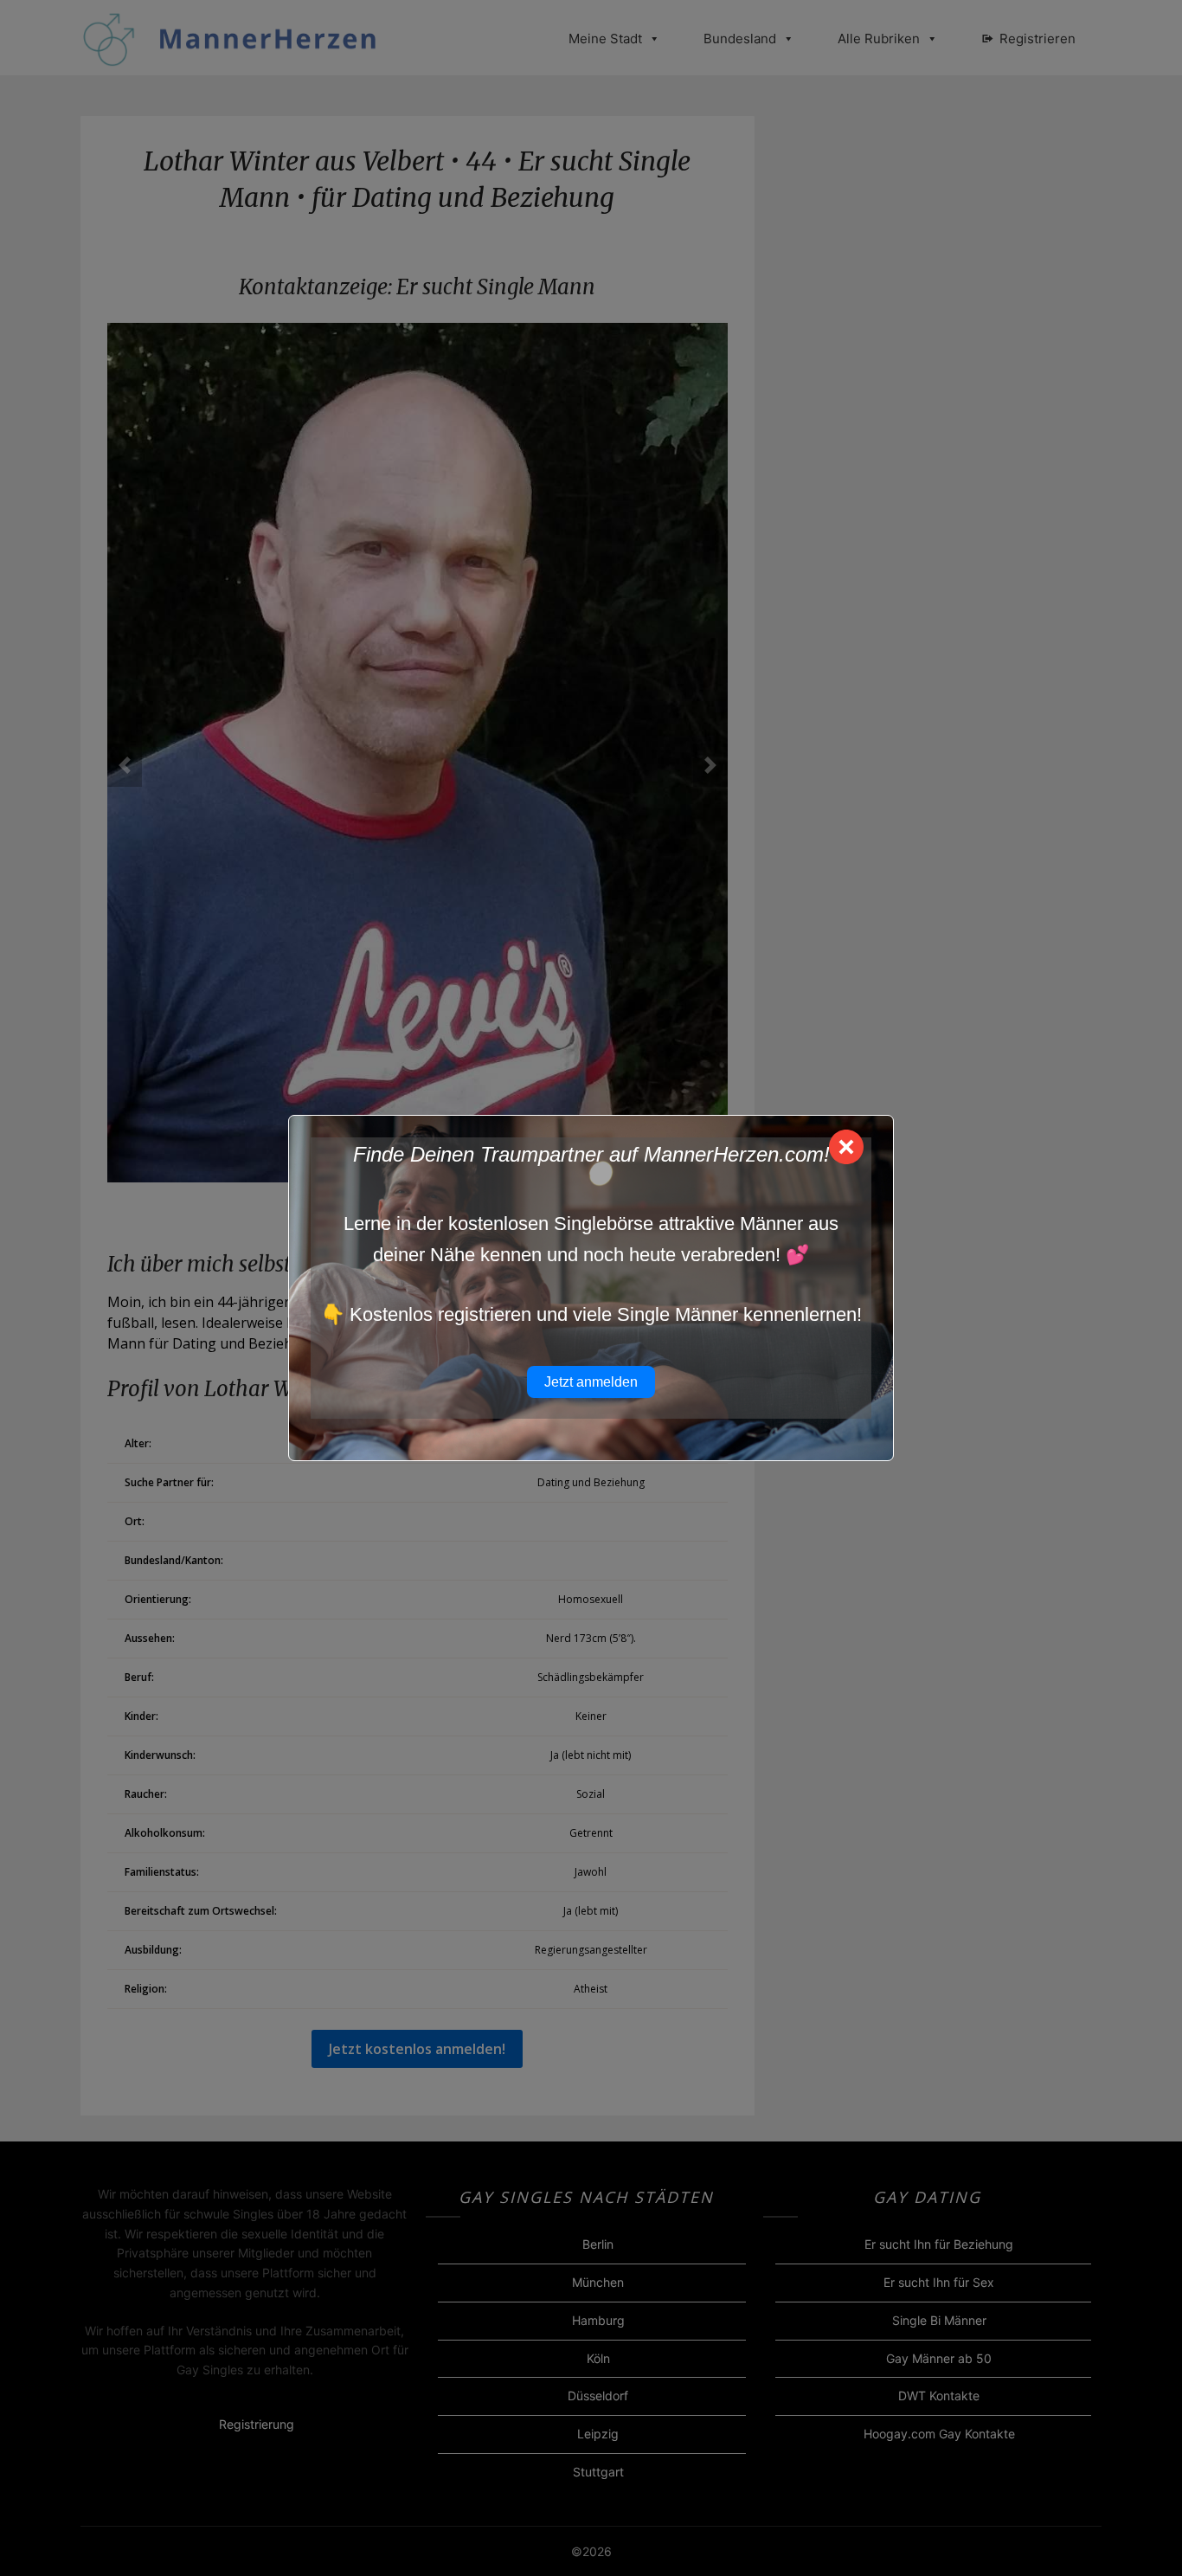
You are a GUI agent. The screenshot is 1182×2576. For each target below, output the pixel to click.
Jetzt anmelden (591, 1382)
